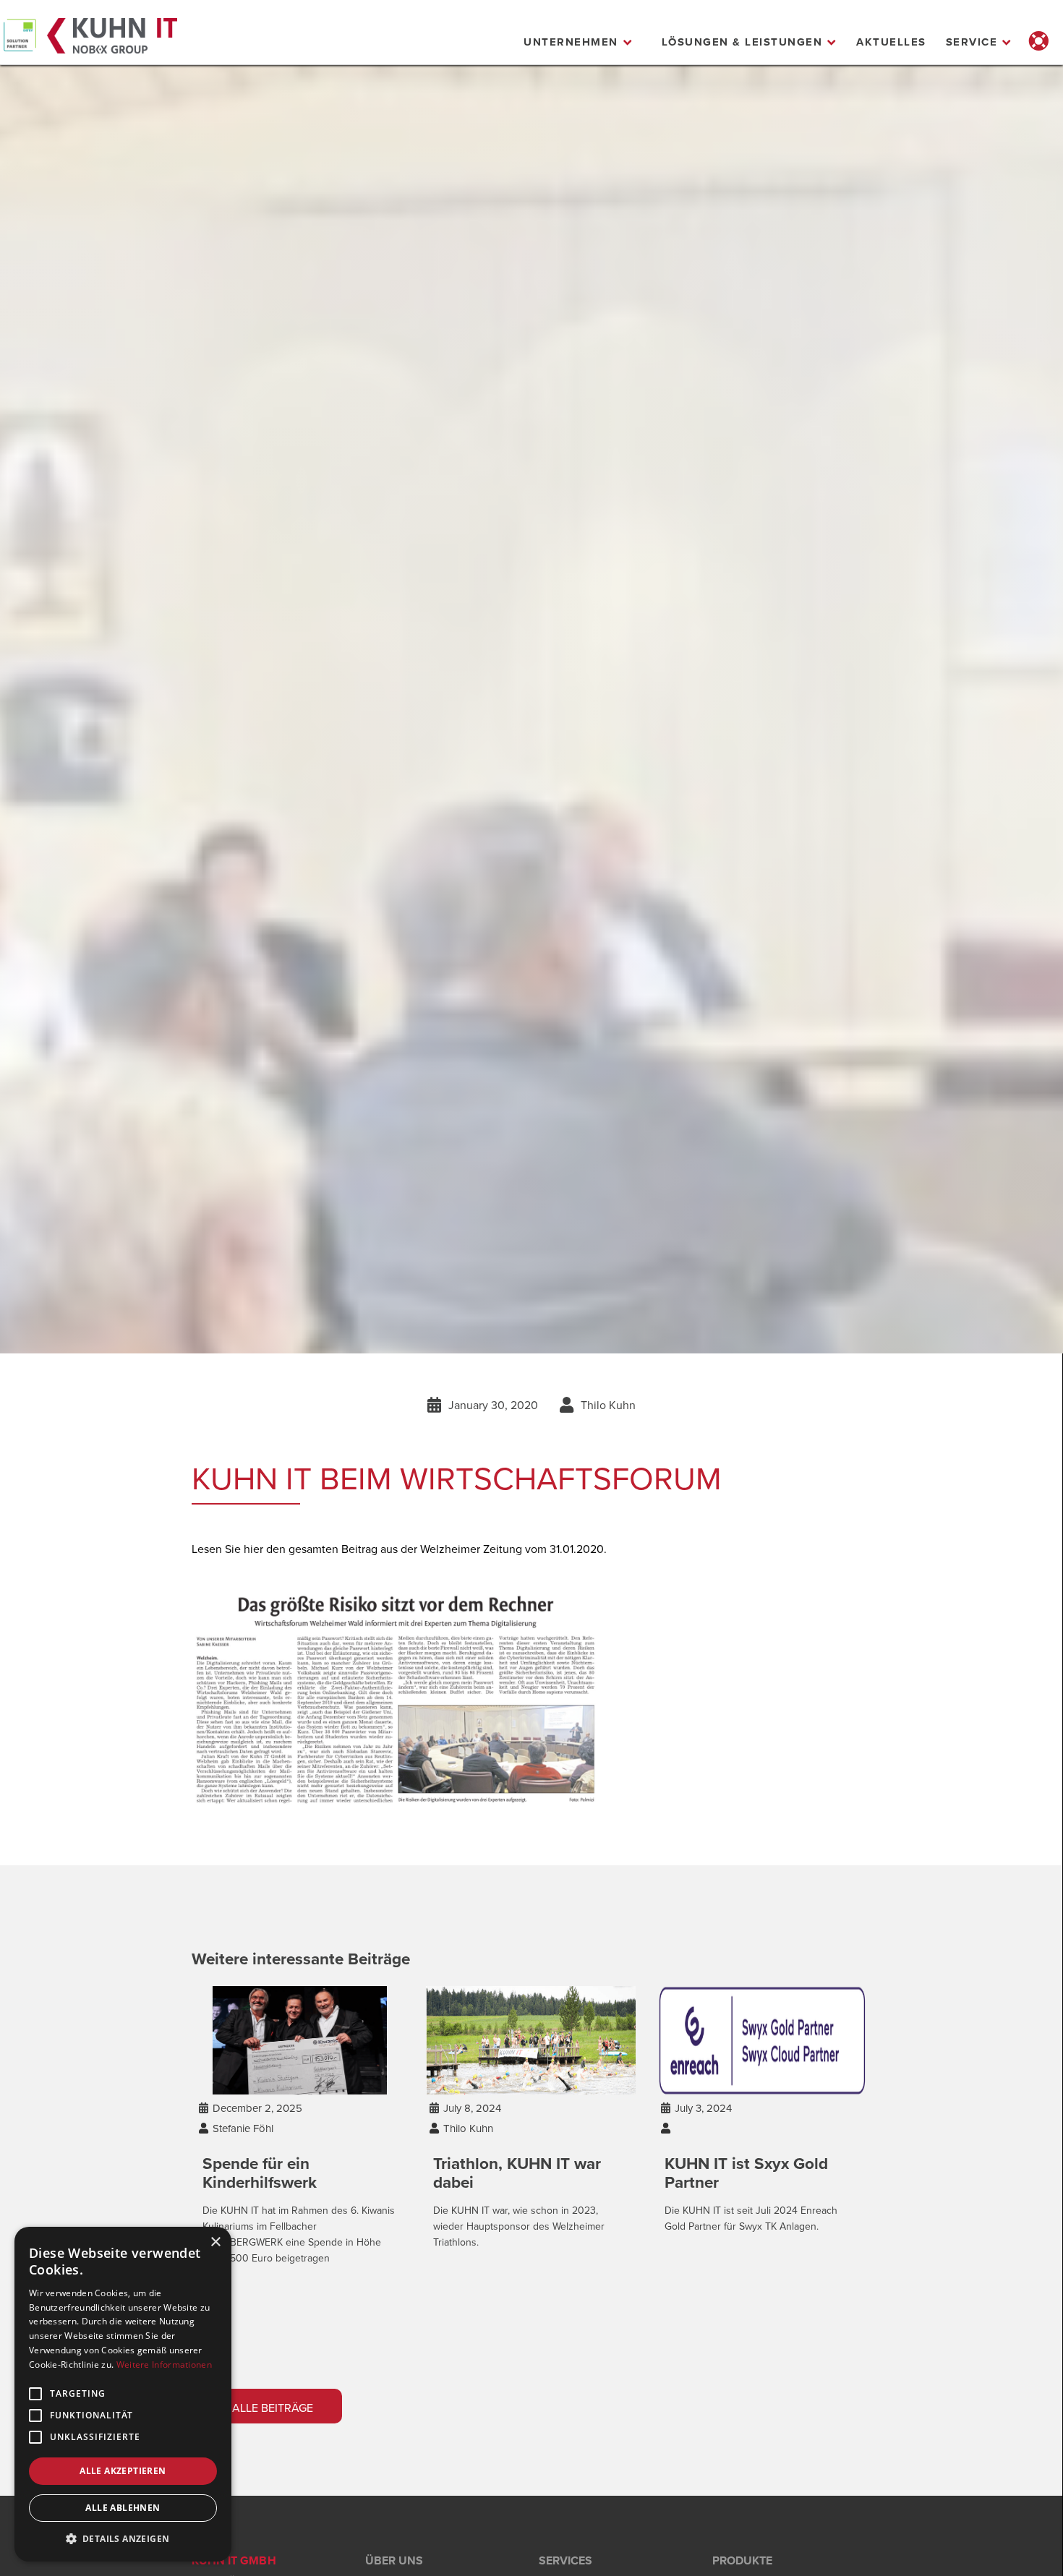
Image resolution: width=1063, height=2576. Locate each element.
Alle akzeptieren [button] (123, 2471)
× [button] (215, 2242)
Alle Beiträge (261, 2408)
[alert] (123, 2394)
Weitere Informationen (164, 2365)
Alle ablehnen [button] (123, 2508)
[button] (578, 42)
